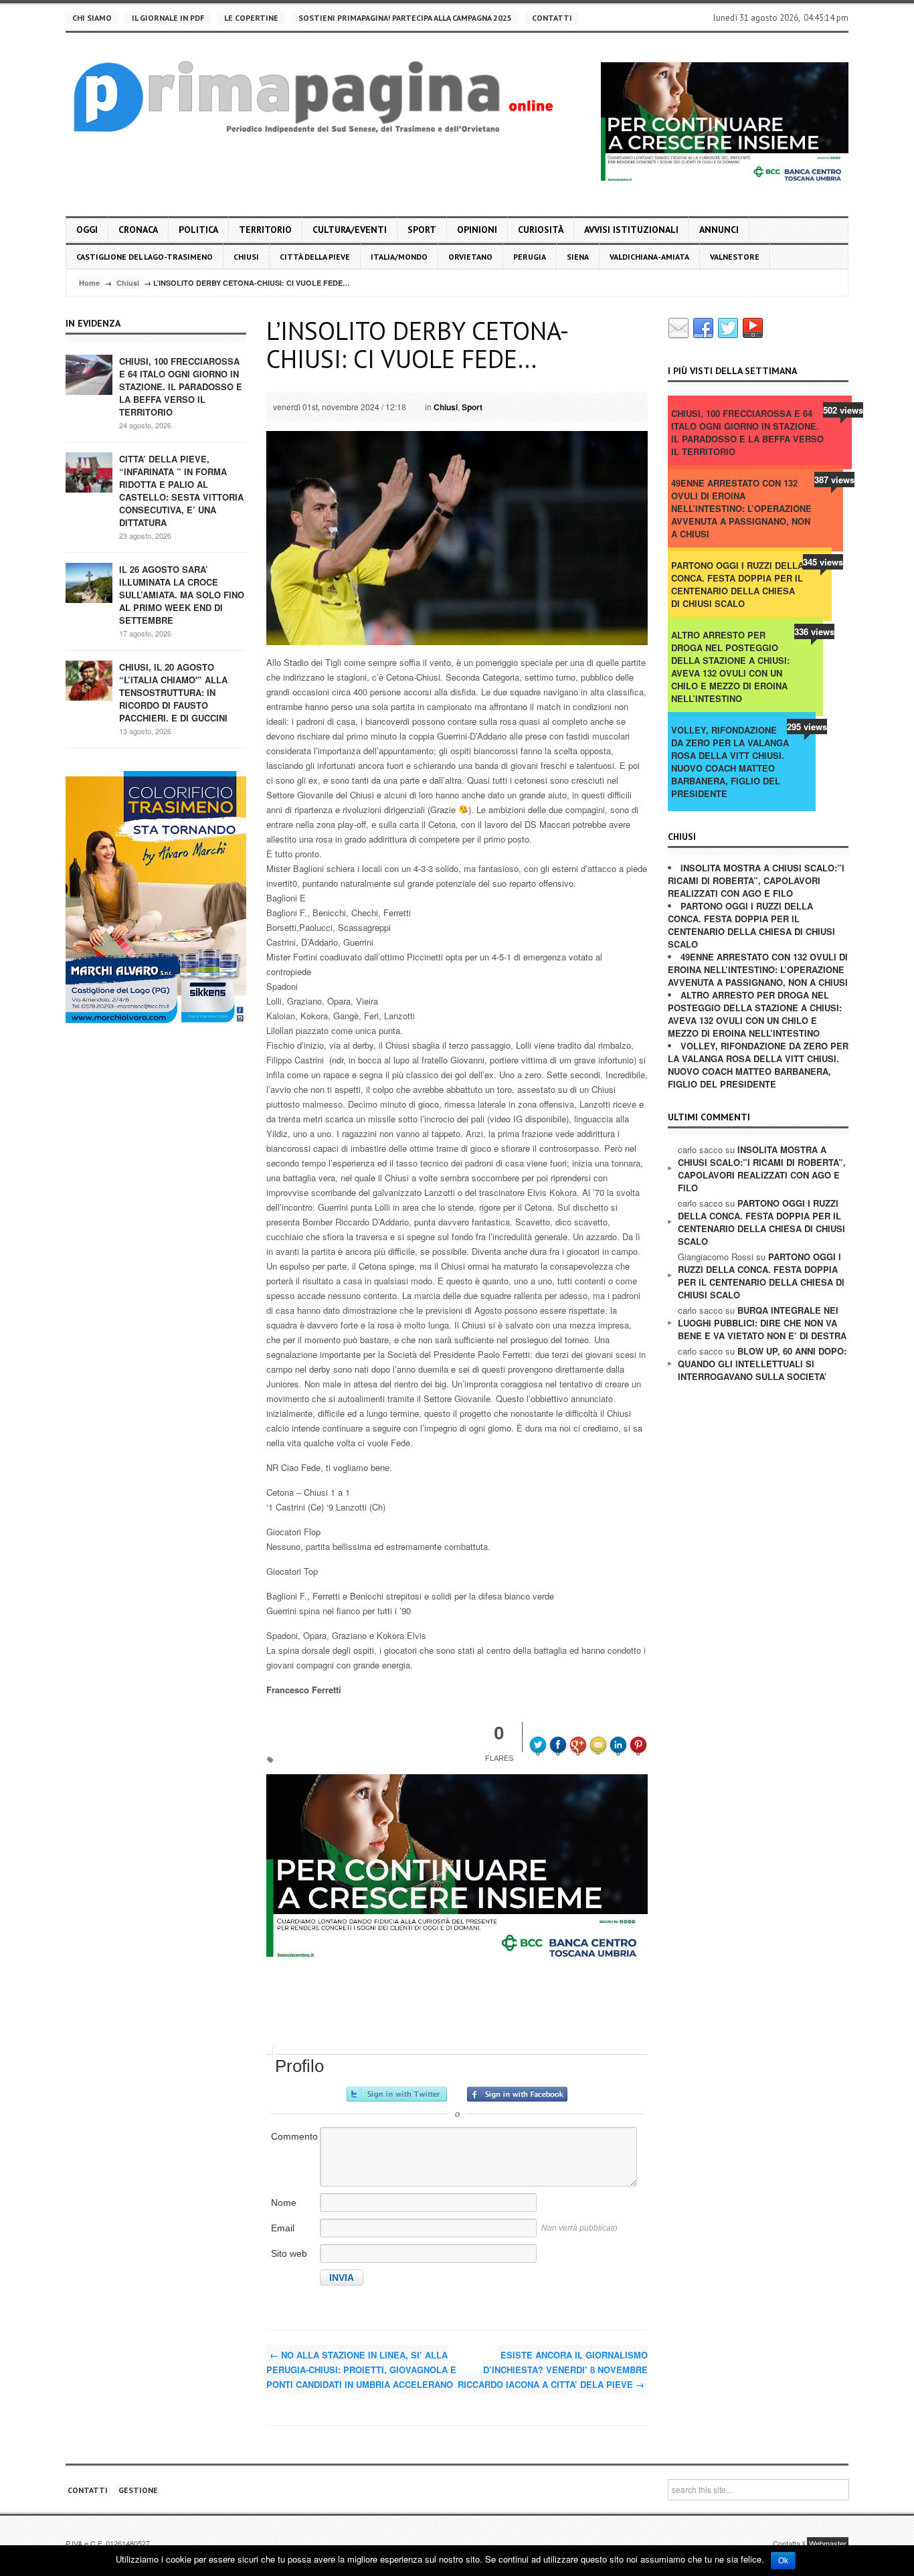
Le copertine (251, 18)
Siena (578, 257)
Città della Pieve (315, 257)
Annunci (719, 230)
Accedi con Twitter (397, 2094)
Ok (783, 2561)
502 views (843, 410)
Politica (198, 230)
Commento (294, 2136)
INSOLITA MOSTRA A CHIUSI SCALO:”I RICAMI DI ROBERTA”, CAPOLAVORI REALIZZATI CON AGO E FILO (756, 880)
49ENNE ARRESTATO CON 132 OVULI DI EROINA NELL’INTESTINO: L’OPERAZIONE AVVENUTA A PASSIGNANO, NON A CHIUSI (741, 508)
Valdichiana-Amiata (649, 257)
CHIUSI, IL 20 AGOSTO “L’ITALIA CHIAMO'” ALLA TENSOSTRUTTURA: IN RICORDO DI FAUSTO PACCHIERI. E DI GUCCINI (173, 692)
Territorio (265, 230)
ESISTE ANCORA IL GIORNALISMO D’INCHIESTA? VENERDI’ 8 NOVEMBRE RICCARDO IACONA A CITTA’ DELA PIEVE (553, 2370)
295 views (807, 726)
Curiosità (541, 230)
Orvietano (470, 257)
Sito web (289, 2253)
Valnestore (735, 257)
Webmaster (828, 2543)
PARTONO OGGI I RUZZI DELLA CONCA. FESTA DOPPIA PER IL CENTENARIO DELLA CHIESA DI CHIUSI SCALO (737, 584)
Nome (284, 2203)
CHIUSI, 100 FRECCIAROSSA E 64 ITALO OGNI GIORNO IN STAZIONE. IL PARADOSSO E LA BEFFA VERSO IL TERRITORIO (181, 387)
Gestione (138, 2490)
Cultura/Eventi (350, 230)
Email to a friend (600, 1735)
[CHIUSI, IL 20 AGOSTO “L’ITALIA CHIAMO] (89, 680)
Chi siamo (92, 18)
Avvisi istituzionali (631, 230)
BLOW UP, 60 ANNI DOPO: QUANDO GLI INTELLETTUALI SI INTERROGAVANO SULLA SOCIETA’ (762, 1364)
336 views (814, 631)
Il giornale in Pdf (168, 18)
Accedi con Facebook (517, 2094)
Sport (422, 230)
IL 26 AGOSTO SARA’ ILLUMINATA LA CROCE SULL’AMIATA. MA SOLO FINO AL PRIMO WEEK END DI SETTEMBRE (182, 595)
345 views (823, 562)
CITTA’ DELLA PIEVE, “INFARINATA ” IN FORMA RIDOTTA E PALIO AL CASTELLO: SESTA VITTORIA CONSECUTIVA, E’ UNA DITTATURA (181, 491)
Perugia (530, 257)
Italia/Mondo (399, 257)
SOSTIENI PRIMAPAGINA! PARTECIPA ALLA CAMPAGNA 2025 (405, 18)
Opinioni (477, 230)
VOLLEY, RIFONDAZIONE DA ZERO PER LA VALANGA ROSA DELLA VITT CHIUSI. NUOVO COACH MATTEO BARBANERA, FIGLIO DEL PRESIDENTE (730, 762)
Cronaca (138, 230)
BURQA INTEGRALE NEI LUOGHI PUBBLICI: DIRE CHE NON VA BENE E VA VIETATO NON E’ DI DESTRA (762, 1323)
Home (89, 283)
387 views (834, 480)
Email (283, 2228)
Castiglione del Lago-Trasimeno (145, 257)
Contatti (552, 18)
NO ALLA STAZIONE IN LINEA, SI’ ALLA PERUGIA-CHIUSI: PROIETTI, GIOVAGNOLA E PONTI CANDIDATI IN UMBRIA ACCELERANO (361, 2370)
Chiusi (246, 257)
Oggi (87, 230)
